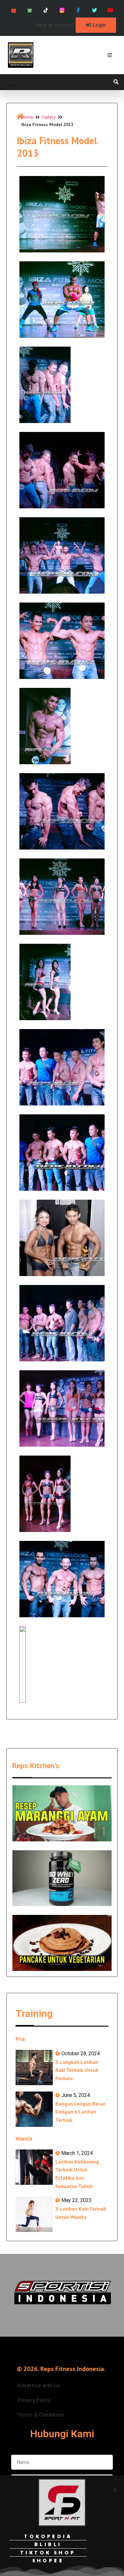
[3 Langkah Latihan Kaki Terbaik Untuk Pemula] (34, 2068)
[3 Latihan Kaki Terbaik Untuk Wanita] (34, 2214)
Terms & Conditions (41, 2415)
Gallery (49, 117)
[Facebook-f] (78, 10)
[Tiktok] (46, 10)
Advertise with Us (39, 2385)
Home (27, 117)
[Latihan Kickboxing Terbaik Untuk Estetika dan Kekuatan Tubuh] (34, 2167)
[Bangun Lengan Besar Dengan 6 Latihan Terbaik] (34, 2109)
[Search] (116, 82)
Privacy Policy (34, 2400)
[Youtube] (110, 10)
